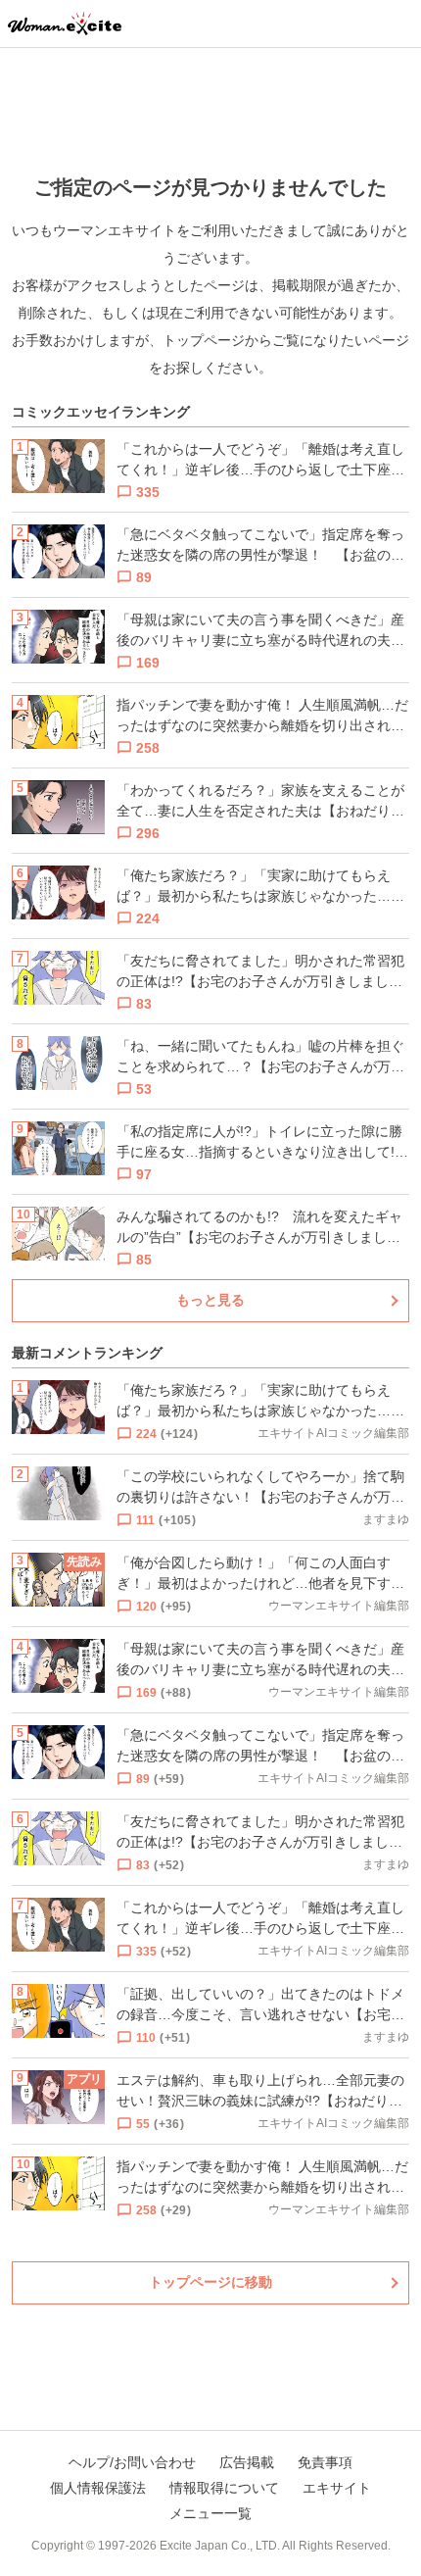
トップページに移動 (210, 2282)
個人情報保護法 (98, 2488)
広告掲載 (247, 2462)
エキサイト (337, 2488)
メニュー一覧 (210, 2513)
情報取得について (224, 2488)
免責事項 (325, 2462)
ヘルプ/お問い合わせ (132, 2462)
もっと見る (210, 1300)
